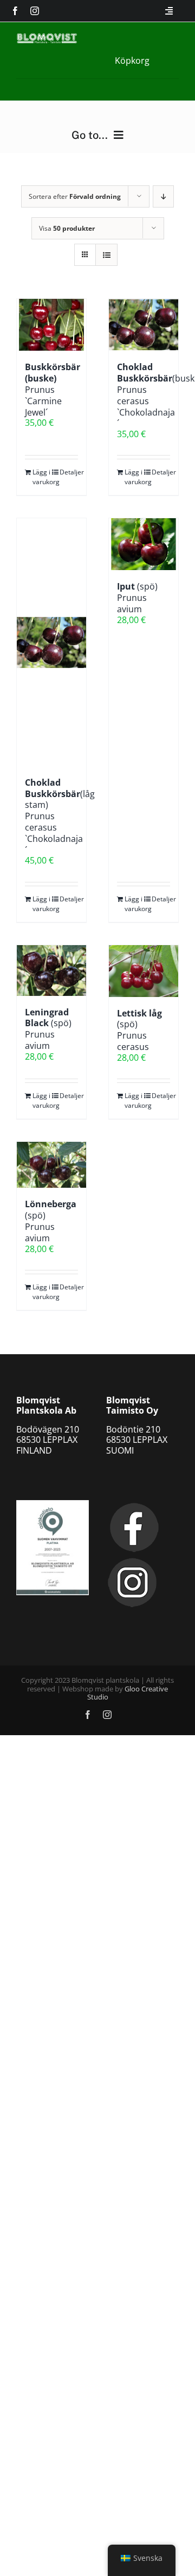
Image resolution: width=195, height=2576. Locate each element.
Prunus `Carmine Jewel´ (53, 389)
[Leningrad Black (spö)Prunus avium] (51, 971)
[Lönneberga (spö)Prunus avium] (51, 1165)
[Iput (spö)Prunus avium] (144, 544)
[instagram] (35, 11)
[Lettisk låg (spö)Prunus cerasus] (144, 971)
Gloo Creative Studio (128, 1693)
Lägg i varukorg (42, 477)
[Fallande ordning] (163, 196)
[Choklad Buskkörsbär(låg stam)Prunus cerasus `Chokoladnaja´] (51, 642)
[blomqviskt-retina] (47, 37)
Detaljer (69, 472)
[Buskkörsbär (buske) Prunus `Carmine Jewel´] (51, 325)
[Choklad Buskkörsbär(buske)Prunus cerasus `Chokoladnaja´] (144, 325)
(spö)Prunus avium (137, 598)
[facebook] (15, 11)
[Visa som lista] (106, 255)
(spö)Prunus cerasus (139, 1030)
